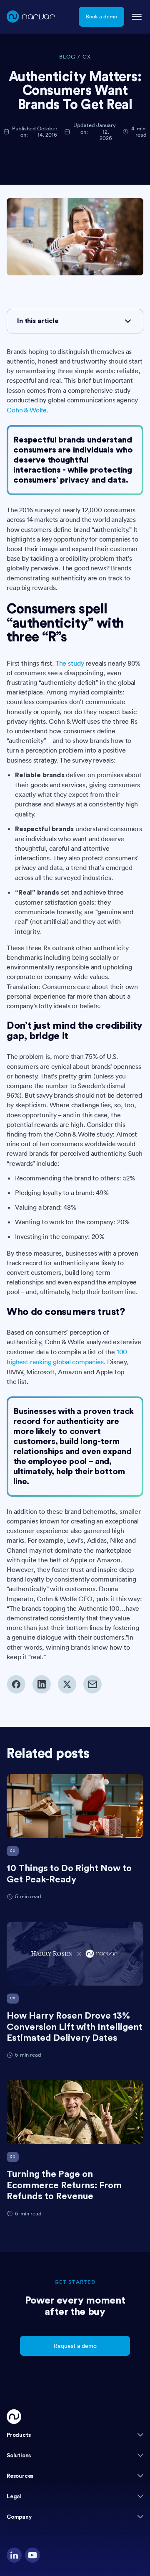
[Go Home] (14, 2417)
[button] (75, 2435)
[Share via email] (92, 1684)
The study (70, 663)
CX (87, 57)
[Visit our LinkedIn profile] (14, 2555)
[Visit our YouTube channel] (32, 2555)
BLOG (67, 57)
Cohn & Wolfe (27, 410)
